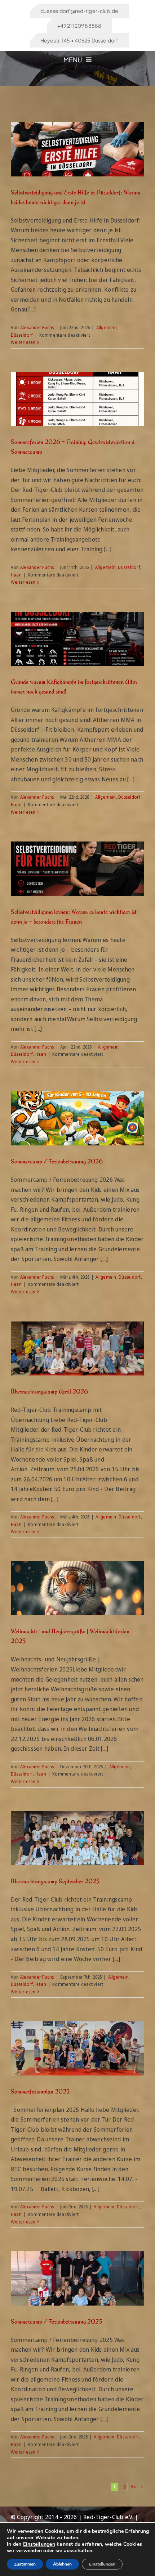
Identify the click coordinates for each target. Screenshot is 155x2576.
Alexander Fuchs (37, 327)
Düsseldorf (22, 335)
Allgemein (107, 327)
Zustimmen (25, 2564)
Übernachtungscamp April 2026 (49, 1391)
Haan (16, 575)
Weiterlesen (23, 342)
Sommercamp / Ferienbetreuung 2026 (57, 1161)
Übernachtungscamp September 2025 (55, 1881)
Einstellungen (39, 2544)
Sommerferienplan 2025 (40, 2091)
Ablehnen (62, 2564)
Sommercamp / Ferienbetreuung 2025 (56, 2321)
